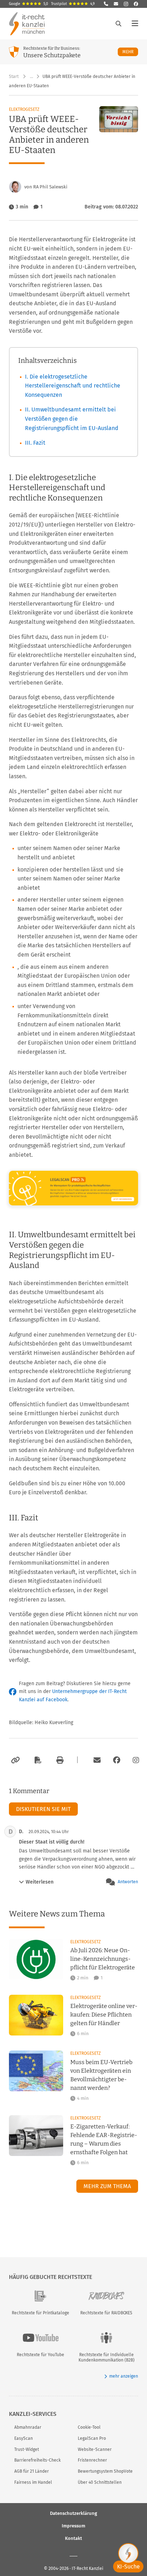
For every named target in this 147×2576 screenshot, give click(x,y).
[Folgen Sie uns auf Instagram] (126, 4)
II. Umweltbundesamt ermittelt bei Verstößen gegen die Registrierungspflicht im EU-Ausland (72, 419)
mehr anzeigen (124, 2376)
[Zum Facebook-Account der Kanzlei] (117, 1760)
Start (14, 77)
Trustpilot (73, 4)
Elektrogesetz (24, 109)
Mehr (130, 52)
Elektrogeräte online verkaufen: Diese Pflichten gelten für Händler (104, 2015)
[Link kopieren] (14, 1760)
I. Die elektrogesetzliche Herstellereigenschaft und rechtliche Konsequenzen (73, 386)
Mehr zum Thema (107, 2186)
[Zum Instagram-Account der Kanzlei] (136, 1760)
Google (29, 4)
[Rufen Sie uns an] (106, 4)
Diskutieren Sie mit (43, 1809)
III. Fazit (35, 443)
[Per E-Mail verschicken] (96, 1760)
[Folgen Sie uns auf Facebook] (136, 4)
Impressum (73, 2526)
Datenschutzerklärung (73, 2513)
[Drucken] (59, 1760)
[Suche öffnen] (118, 24)
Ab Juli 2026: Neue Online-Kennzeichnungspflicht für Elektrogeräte (103, 1959)
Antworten (128, 1882)
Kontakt (73, 2538)
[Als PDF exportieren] (37, 1760)
